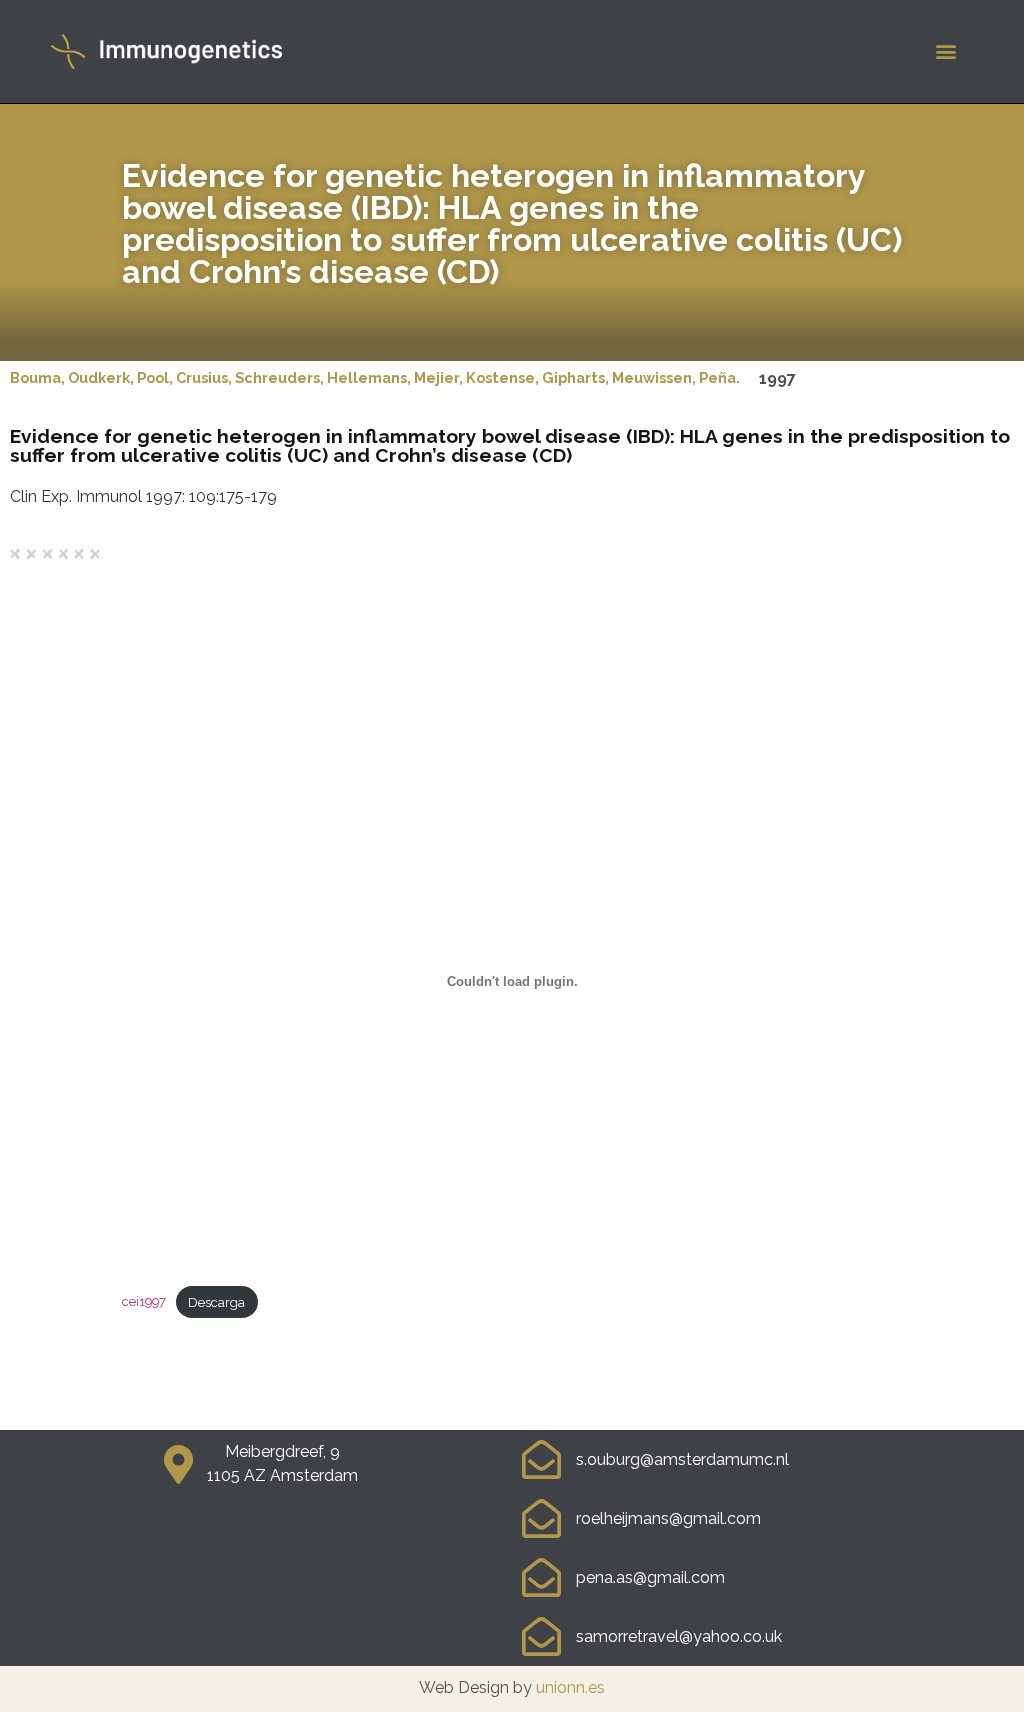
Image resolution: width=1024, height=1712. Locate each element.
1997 (777, 378)
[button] (946, 51)
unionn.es (570, 1687)
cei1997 (144, 1302)
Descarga (216, 1302)
